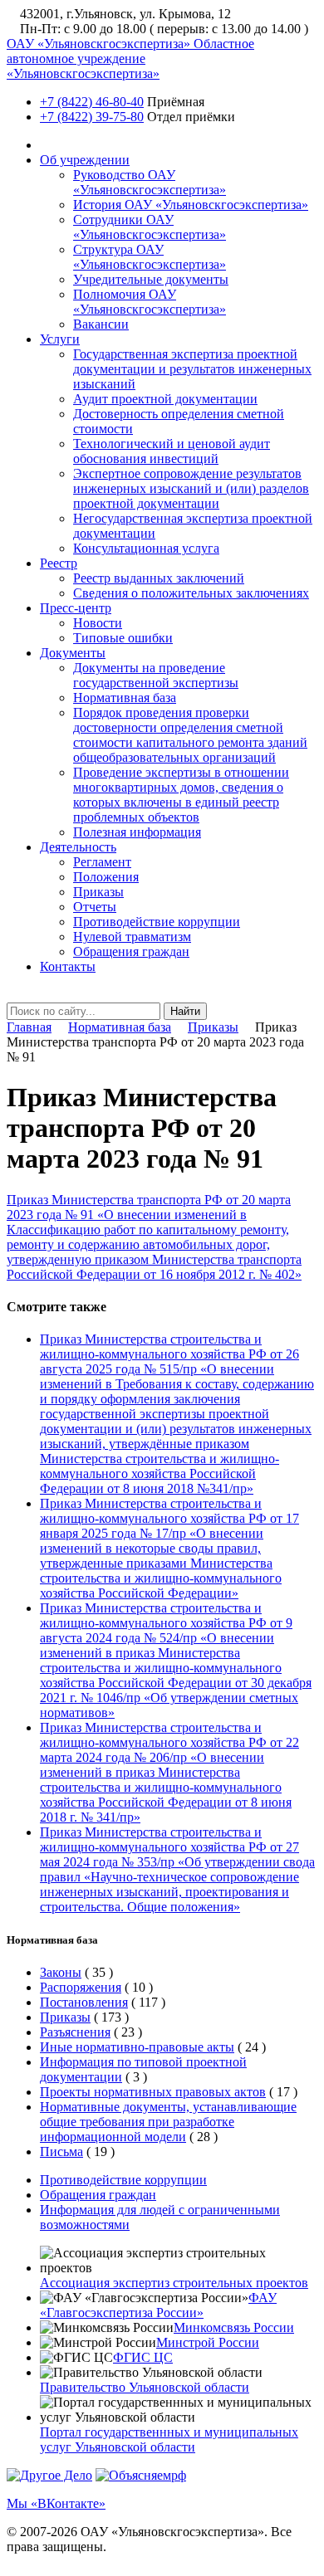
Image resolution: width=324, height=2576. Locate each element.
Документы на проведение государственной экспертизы (156, 675)
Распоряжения (81, 1987)
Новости (98, 623)
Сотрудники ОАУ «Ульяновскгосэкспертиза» (150, 227)
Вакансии (101, 324)
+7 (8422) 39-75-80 (92, 117)
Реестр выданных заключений (159, 578)
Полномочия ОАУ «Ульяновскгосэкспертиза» (150, 302)
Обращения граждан (131, 951)
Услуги (60, 339)
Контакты (68, 966)
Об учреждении (85, 160)
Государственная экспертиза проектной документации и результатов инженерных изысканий (192, 369)
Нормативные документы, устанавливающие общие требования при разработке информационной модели (168, 2122)
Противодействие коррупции (157, 922)
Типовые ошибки (123, 638)
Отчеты (95, 907)
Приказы (98, 892)
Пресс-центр (76, 608)
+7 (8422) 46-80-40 (92, 102)
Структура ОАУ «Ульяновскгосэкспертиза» (150, 257)
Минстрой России (208, 2342)
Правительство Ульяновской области (145, 2387)
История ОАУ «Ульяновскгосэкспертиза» (191, 205)
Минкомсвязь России (234, 2327)
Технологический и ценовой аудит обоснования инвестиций (172, 451)
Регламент (102, 862)
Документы (73, 653)
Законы (61, 1972)
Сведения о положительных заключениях (191, 593)
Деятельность (78, 847)
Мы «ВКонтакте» (56, 2503)
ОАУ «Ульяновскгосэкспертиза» (130, 59)
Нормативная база (125, 698)
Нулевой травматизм (132, 937)
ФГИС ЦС (143, 2357)
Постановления (84, 2002)
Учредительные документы (151, 279)
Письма (61, 2152)
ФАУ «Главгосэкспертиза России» (158, 2305)
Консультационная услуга (146, 548)
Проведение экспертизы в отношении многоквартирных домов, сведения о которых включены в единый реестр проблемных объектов (181, 795)
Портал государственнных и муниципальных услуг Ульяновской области (169, 2439)
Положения (106, 877)
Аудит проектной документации (165, 399)
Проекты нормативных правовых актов (153, 2092)
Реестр (59, 563)
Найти (185, 1011)
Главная (29, 1027)
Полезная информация (137, 832)
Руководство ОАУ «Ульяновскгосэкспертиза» (150, 182)
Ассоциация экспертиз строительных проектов (174, 2283)
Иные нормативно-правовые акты (137, 2047)
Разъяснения (75, 2032)
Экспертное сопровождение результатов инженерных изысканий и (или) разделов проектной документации (191, 488)
